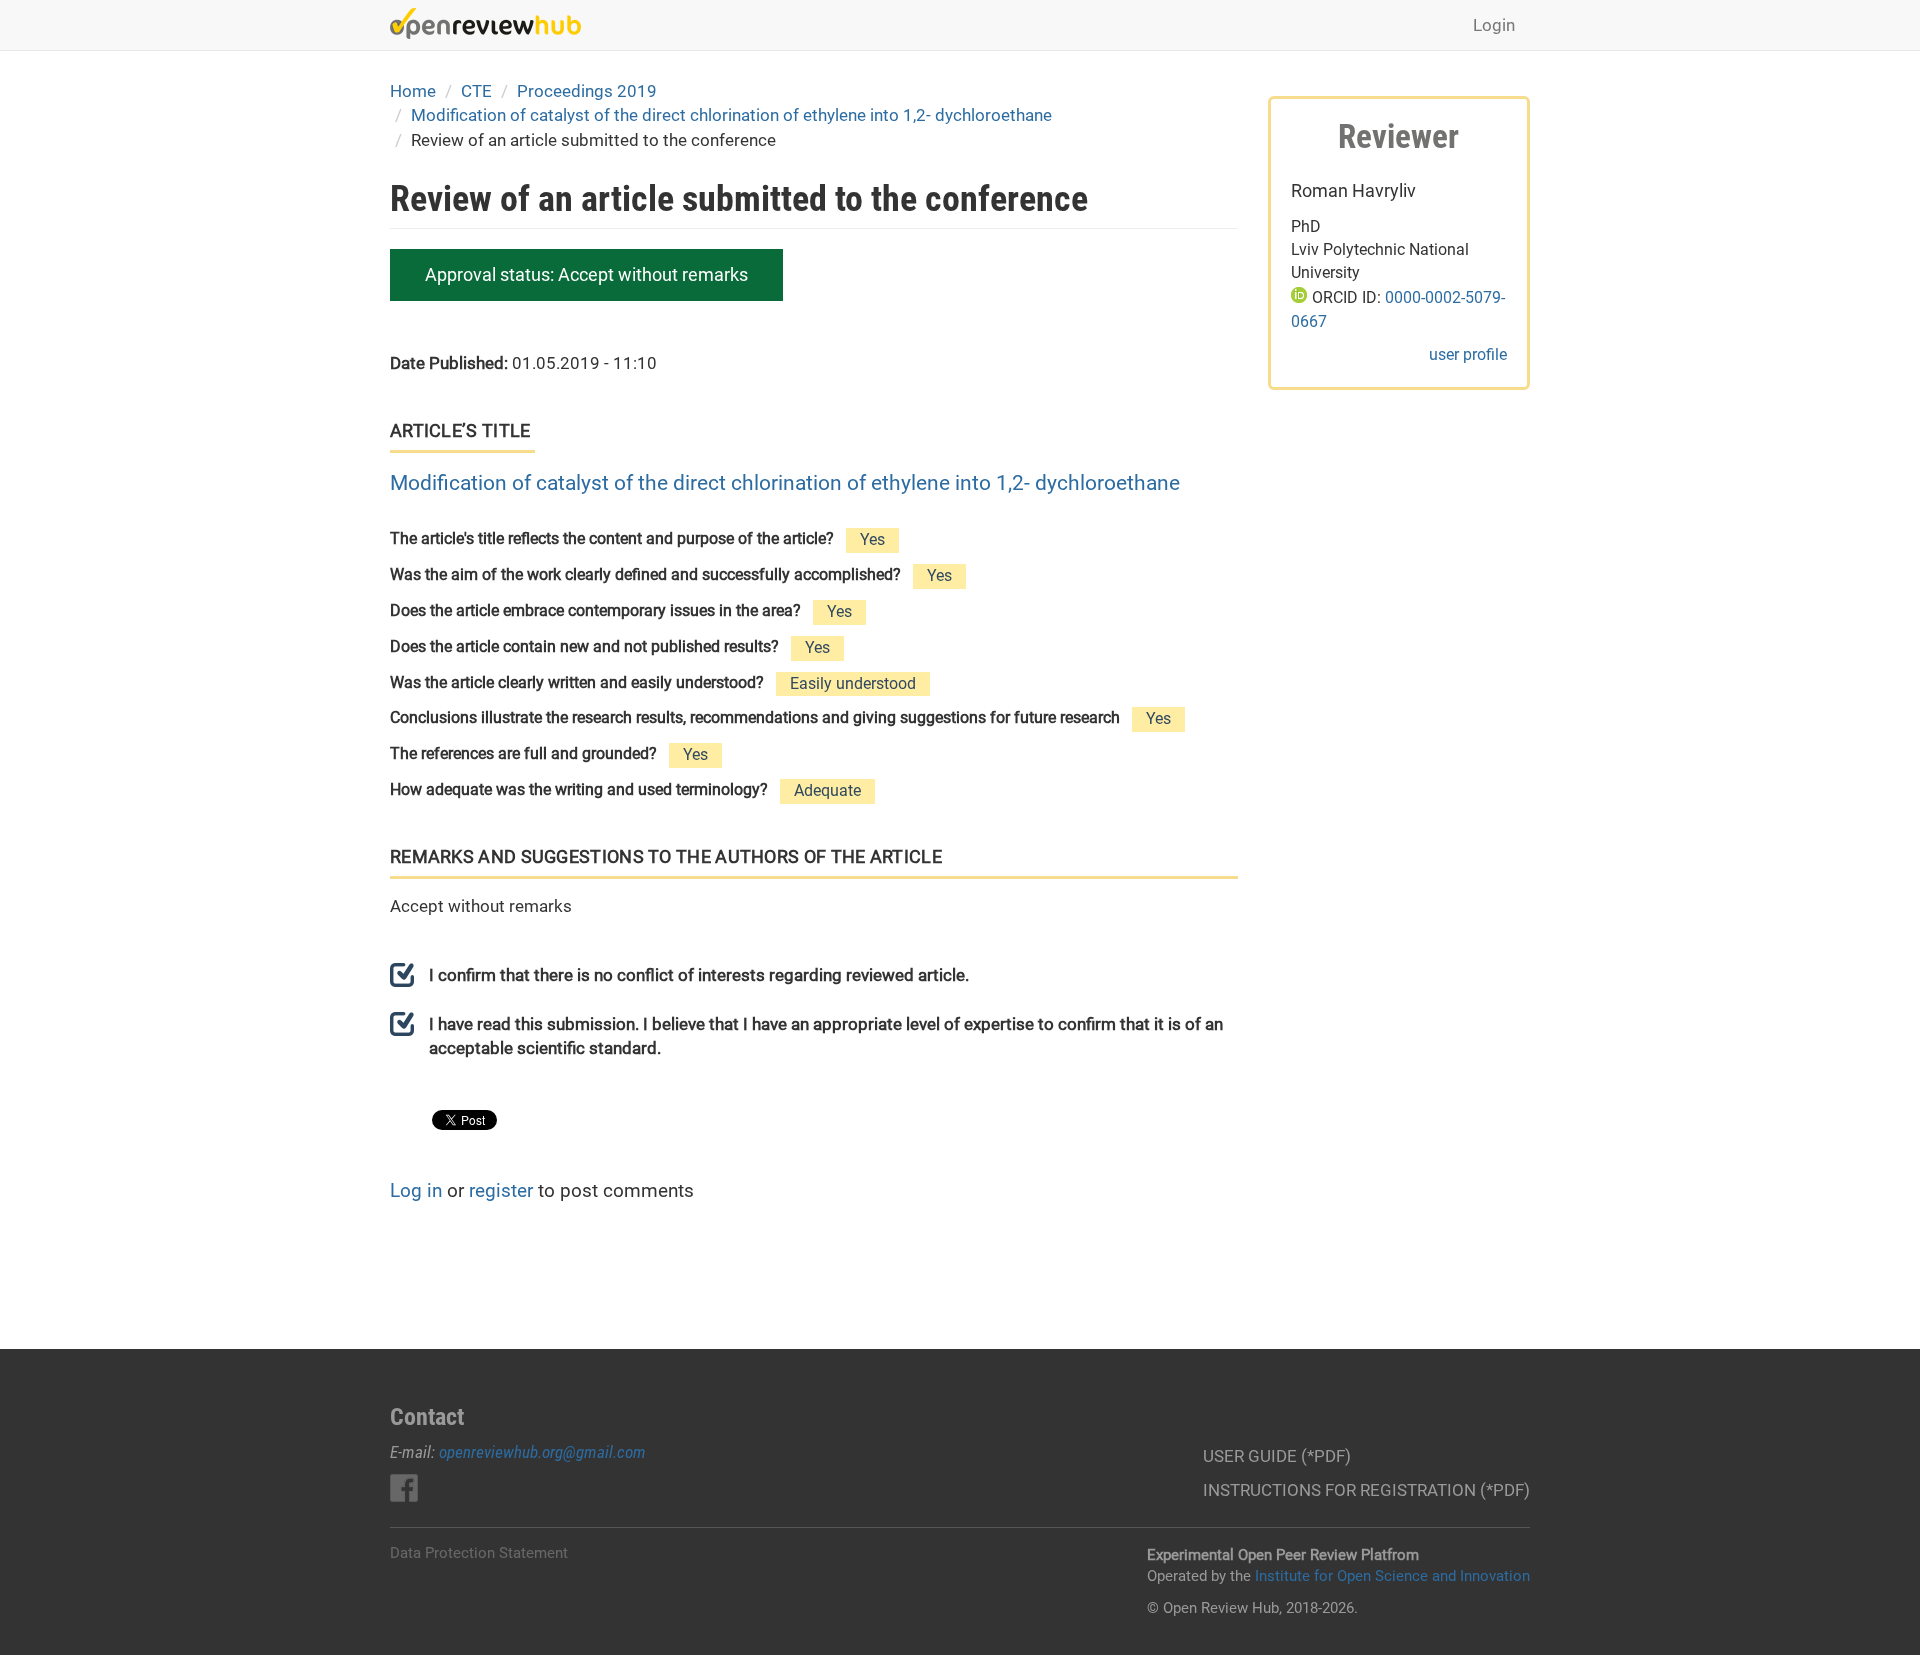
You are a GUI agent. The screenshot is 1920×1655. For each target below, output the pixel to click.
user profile (1468, 354)
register (501, 1190)
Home (413, 91)
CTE (476, 91)
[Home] (493, 23)
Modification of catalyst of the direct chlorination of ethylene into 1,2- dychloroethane (731, 115)
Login (1494, 25)
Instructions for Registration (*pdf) (1366, 1490)
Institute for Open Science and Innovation (1392, 1576)
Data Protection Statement (479, 1553)
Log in (416, 1190)
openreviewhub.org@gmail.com (542, 1452)
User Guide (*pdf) (1277, 1456)
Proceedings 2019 (587, 91)
